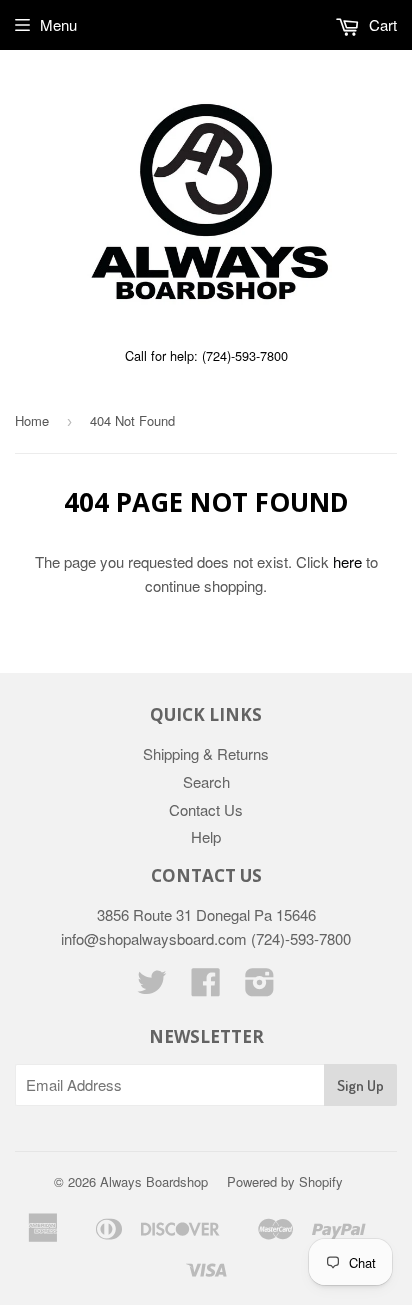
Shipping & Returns (206, 753)
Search (206, 781)
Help (206, 836)
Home (32, 420)
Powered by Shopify (285, 1181)
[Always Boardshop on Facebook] (206, 987)
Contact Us (206, 809)
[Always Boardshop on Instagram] (260, 987)
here (347, 561)
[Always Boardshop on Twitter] (152, 987)
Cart (381, 24)
